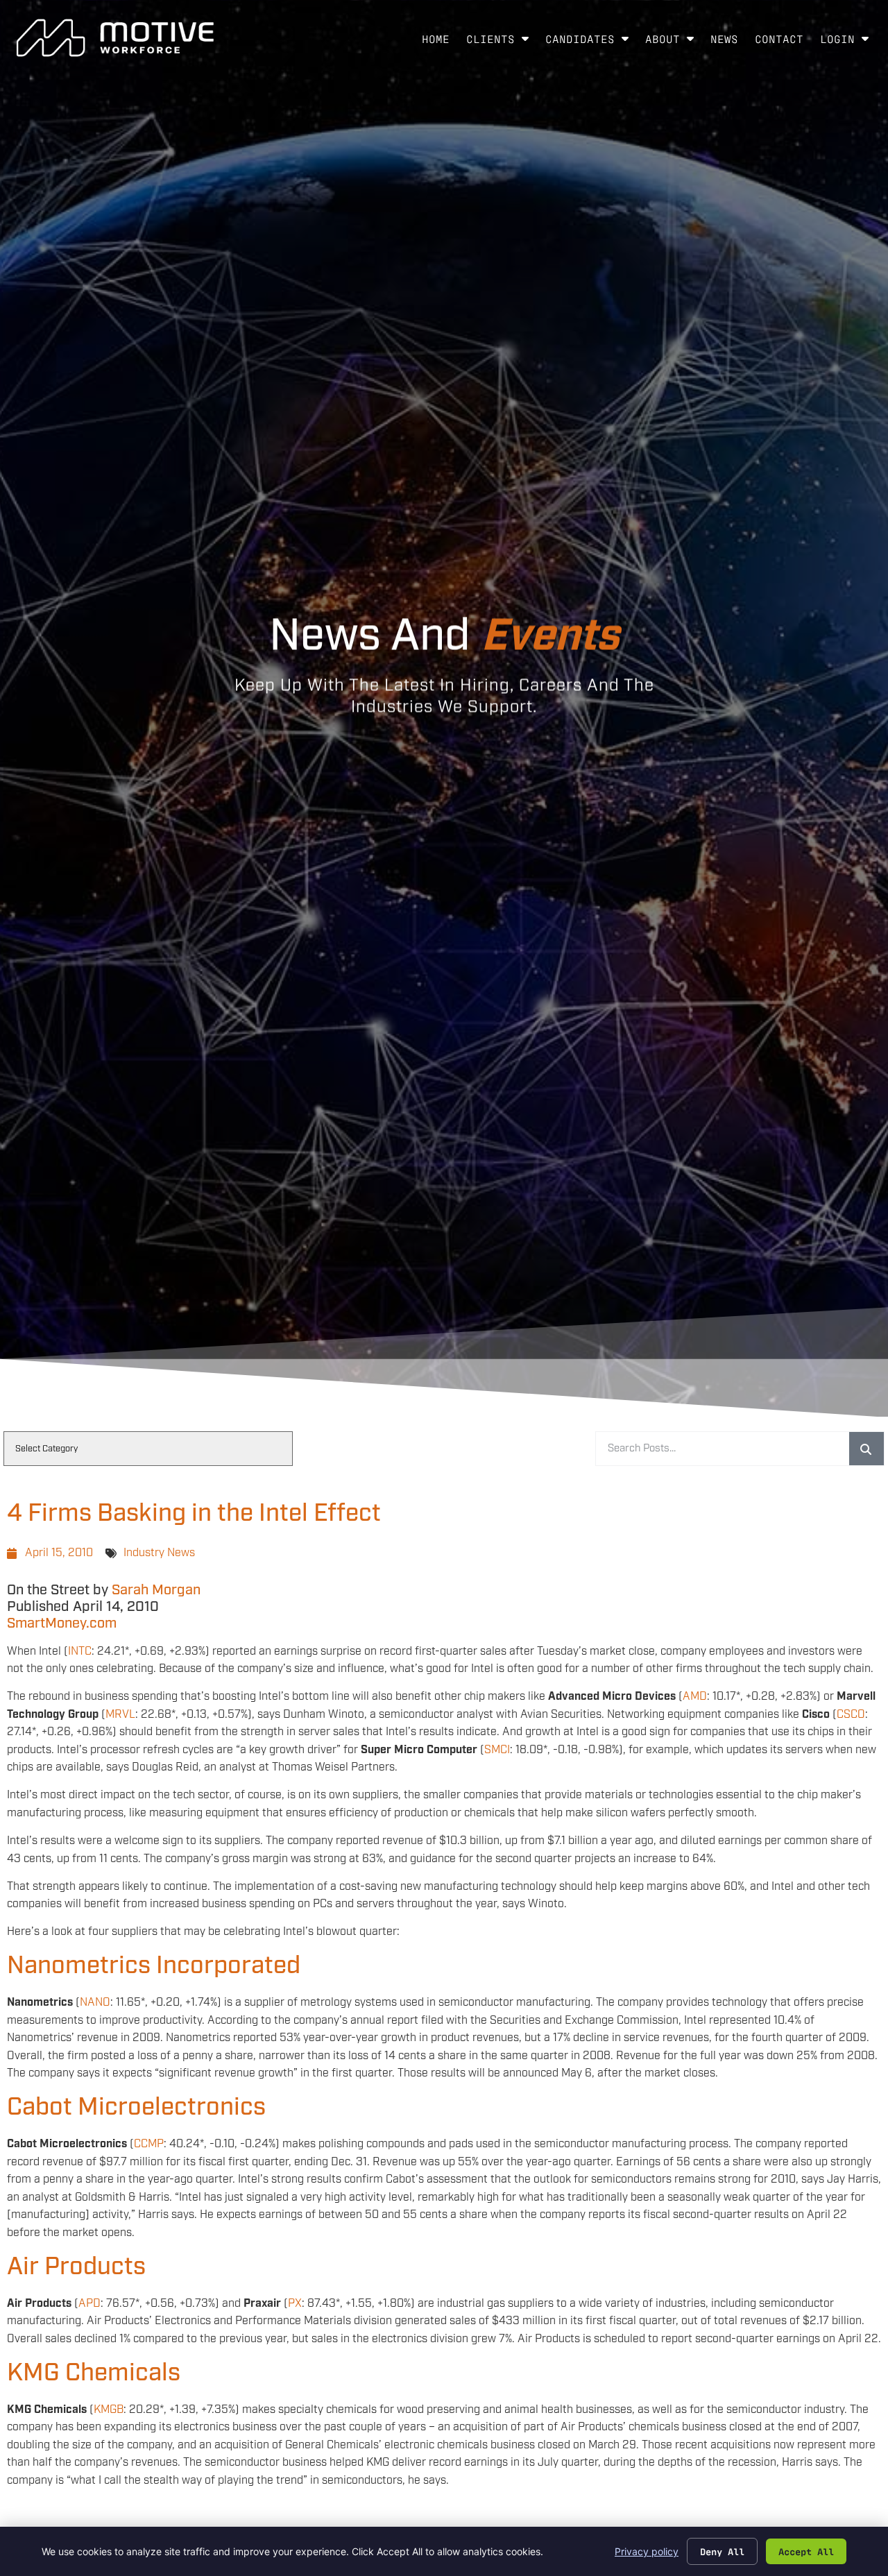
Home (440, 42)
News (728, 42)
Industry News (159, 1553)
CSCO (851, 1715)
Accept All (806, 2551)
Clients (502, 42)
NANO (95, 2003)
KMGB (109, 2410)
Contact (783, 42)
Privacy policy (647, 2551)
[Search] (866, 1449)
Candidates (591, 42)
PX (295, 2304)
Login (848, 42)
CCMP (149, 2144)
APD (89, 2304)
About (674, 42)
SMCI (497, 1750)
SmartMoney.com (62, 1623)
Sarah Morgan (156, 1590)
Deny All (722, 2551)
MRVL (120, 1715)
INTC (80, 1652)
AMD (695, 1697)
